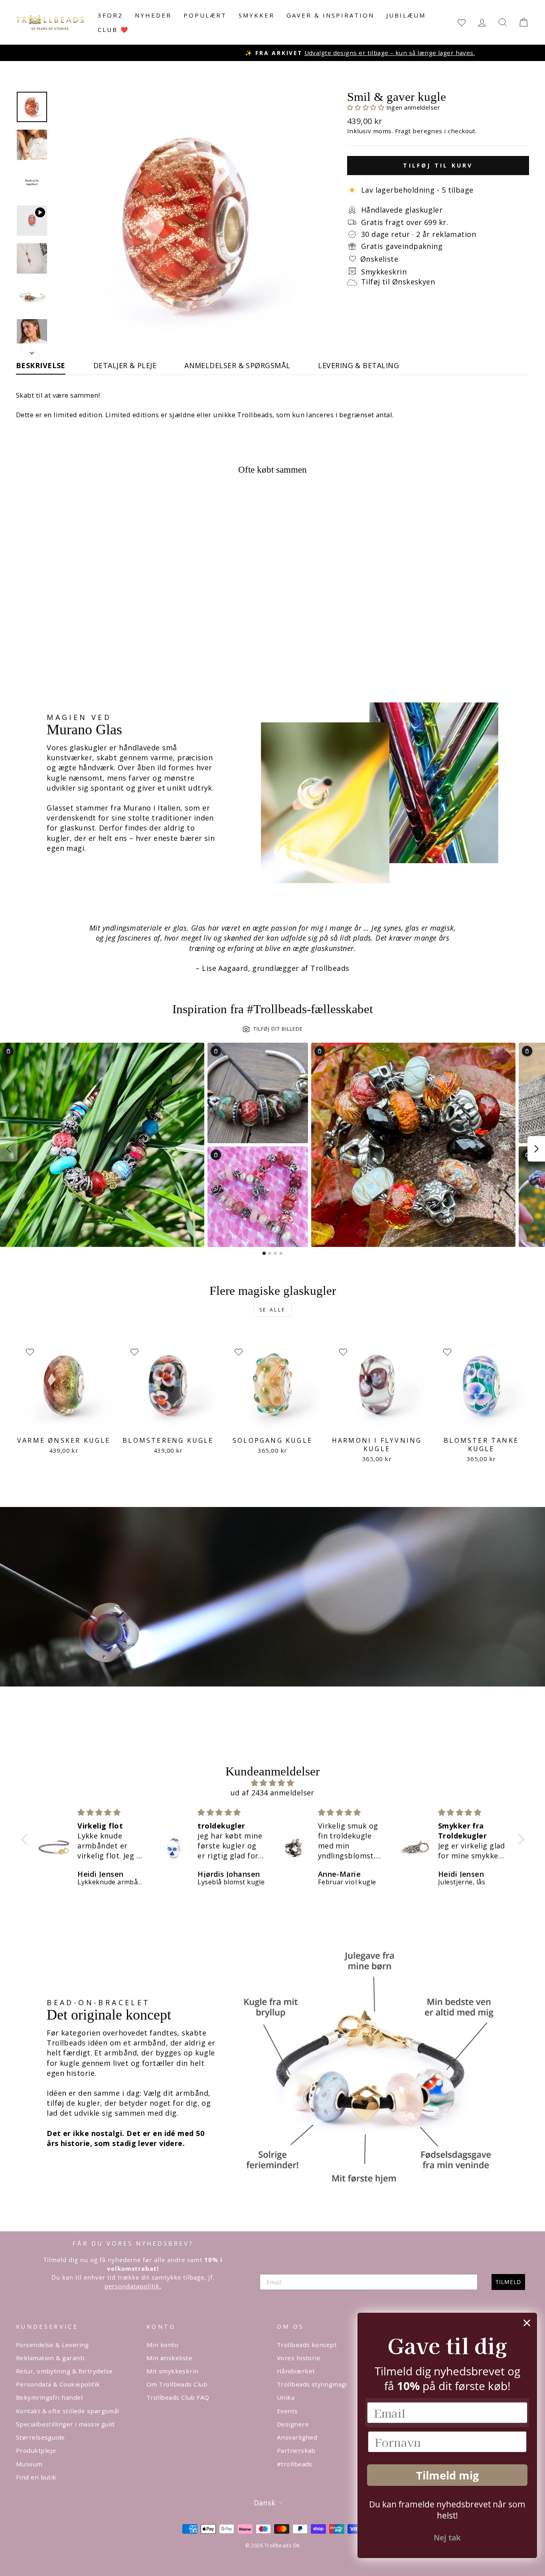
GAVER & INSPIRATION (330, 15)
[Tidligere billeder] (9, 1149)
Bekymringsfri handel (49, 2397)
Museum (29, 2464)
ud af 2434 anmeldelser (272, 1793)
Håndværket (296, 2371)
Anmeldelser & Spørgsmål (237, 365)
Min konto (162, 2345)
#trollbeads (295, 2464)
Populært (205, 15)
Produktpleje (36, 2450)
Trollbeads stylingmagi (312, 2384)
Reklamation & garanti (50, 2358)
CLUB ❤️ (114, 30)
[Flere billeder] (536, 1149)
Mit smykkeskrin (173, 2371)
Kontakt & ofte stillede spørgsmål (68, 2411)
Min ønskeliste (169, 2358)
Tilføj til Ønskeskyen (398, 282)
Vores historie (299, 2358)
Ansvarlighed (297, 2437)
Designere (293, 2424)
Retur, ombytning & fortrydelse (64, 2371)
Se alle (272, 1310)
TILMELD (508, 2282)
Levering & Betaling (358, 365)
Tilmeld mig (447, 2475)
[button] (367, 107)
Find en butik (36, 2477)
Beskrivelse (41, 365)
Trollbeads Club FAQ (178, 2397)
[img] (273, 1783)
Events (287, 2411)
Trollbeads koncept (307, 2345)
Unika (286, 2397)
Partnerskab (296, 2450)
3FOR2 (110, 15)
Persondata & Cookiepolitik (58, 2384)
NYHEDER (153, 15)
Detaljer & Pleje (125, 365)
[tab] (264, 1253)
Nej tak (447, 2538)
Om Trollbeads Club (177, 2384)
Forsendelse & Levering (52, 2345)
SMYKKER (257, 15)
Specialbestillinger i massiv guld (65, 2424)
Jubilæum (406, 15)
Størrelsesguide (40, 2437)
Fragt (403, 131)
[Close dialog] (527, 2323)
